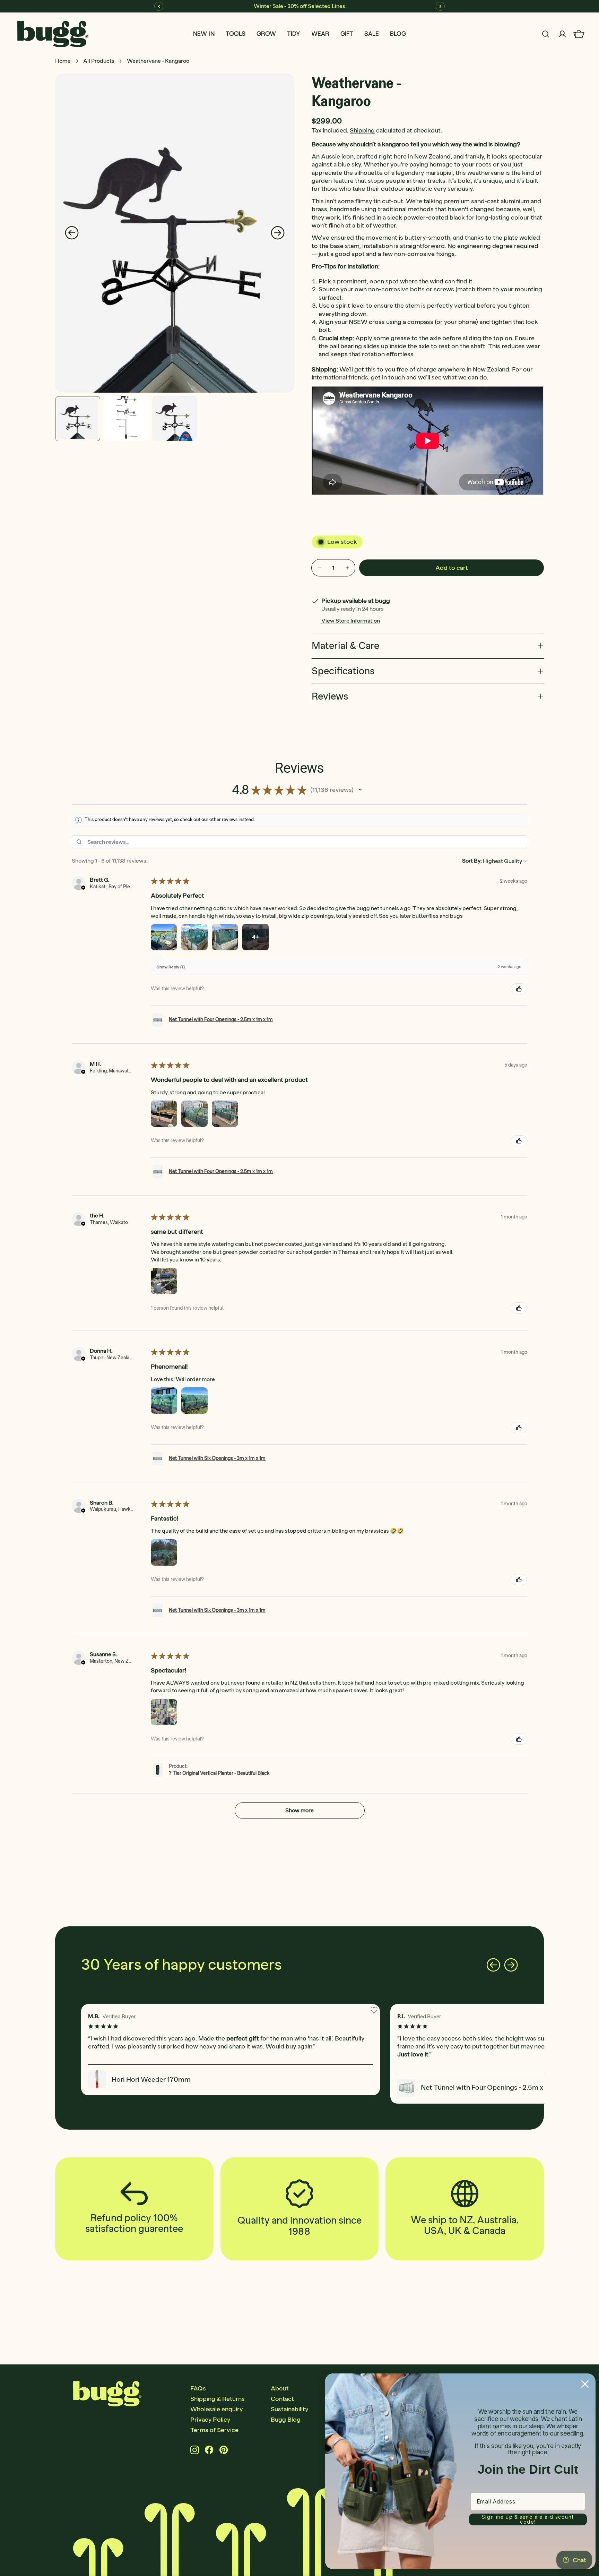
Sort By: (472, 861)
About (280, 2388)
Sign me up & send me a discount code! (528, 2519)
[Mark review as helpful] (519, 989)
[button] (360, 790)
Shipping (362, 130)
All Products (99, 61)
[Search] (546, 34)
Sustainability (289, 2409)
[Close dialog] (585, 2384)
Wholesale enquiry (216, 2409)
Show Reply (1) (171, 967)
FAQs (198, 2388)
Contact (282, 2399)
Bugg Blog (286, 2420)
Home (63, 61)
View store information (351, 621)
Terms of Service (214, 2430)
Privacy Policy (210, 2420)
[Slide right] (278, 233)
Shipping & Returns (218, 2399)
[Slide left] (72, 233)
